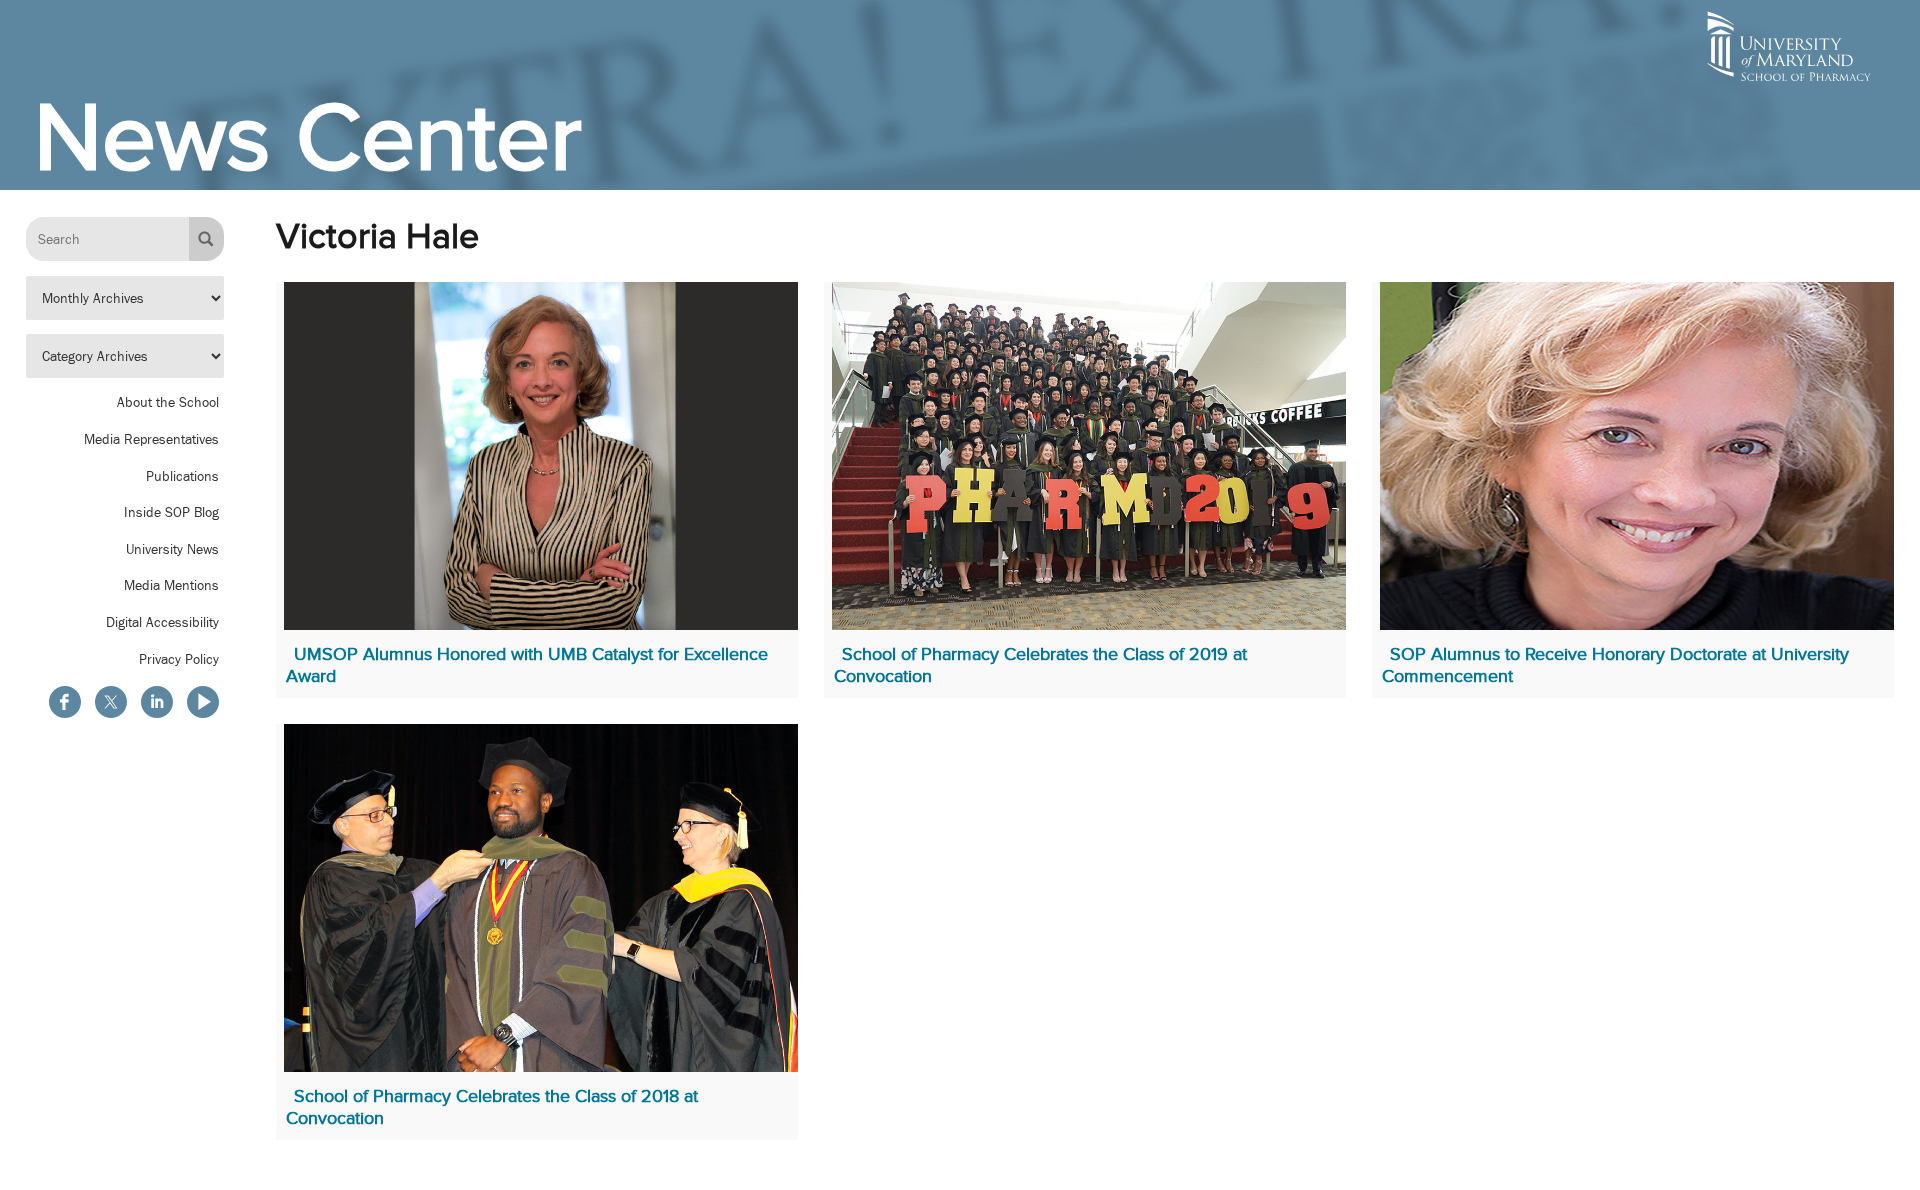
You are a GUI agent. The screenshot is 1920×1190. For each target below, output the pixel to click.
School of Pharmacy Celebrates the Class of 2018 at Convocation (492, 1107)
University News (172, 549)
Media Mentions (171, 586)
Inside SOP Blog (171, 513)
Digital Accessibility (162, 623)
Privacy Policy (179, 659)
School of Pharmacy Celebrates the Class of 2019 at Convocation (1040, 665)
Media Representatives (151, 440)
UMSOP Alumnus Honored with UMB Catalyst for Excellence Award (527, 665)
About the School (168, 403)
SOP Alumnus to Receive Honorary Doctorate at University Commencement (1615, 665)
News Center (308, 137)
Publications (182, 476)
